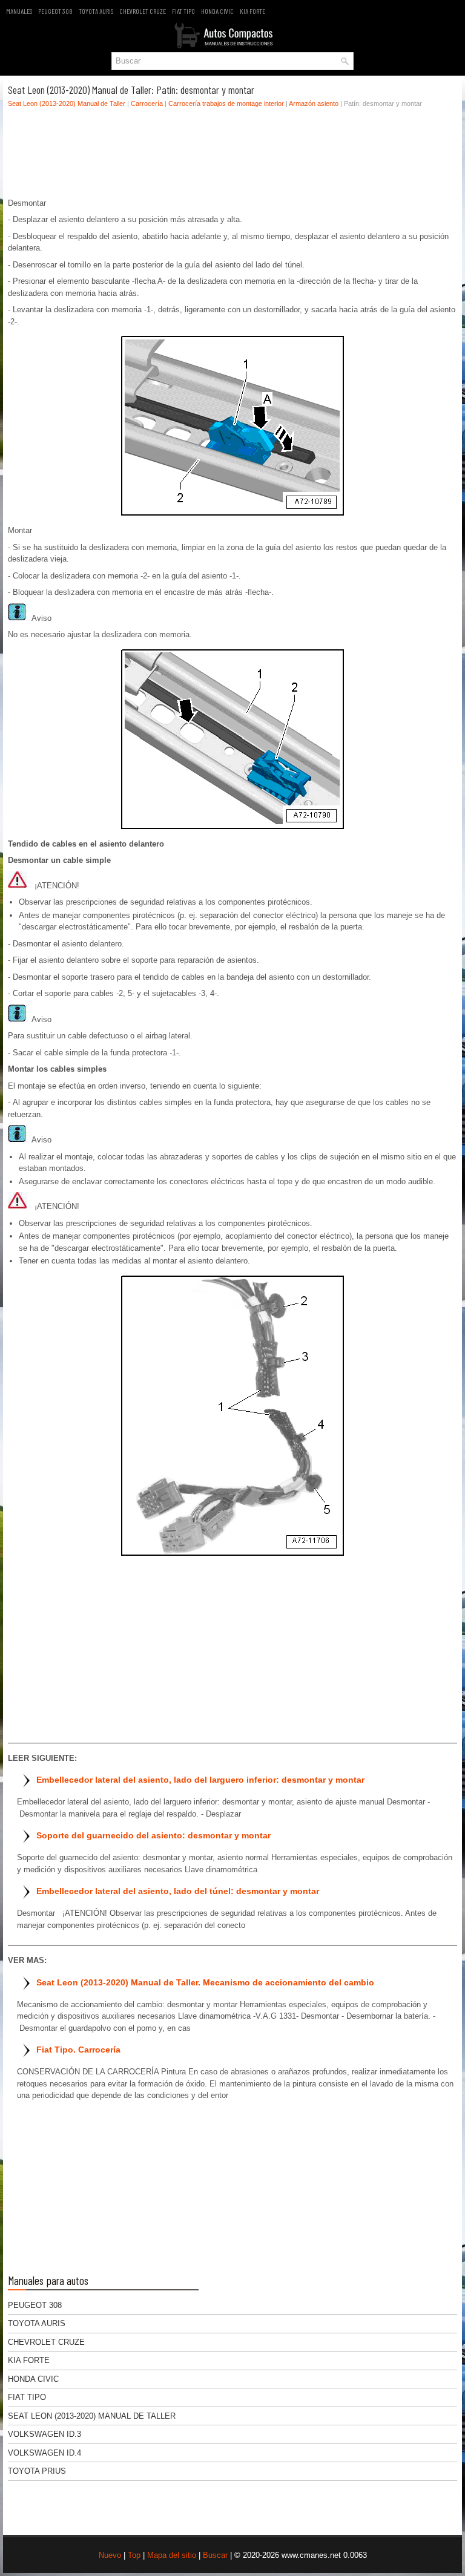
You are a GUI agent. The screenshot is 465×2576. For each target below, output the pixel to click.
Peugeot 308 (55, 11)
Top (134, 2555)
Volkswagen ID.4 (45, 2453)
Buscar (215, 2555)
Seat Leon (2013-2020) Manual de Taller (67, 103)
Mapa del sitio (172, 2555)
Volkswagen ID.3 (45, 2434)
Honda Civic (217, 11)
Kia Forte (252, 11)
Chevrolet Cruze (143, 11)
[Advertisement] (232, 156)
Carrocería (147, 103)
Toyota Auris (96, 11)
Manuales (19, 11)
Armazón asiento (314, 103)
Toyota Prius (37, 2471)
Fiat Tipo (183, 11)
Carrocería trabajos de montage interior (226, 103)
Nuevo (110, 2555)
